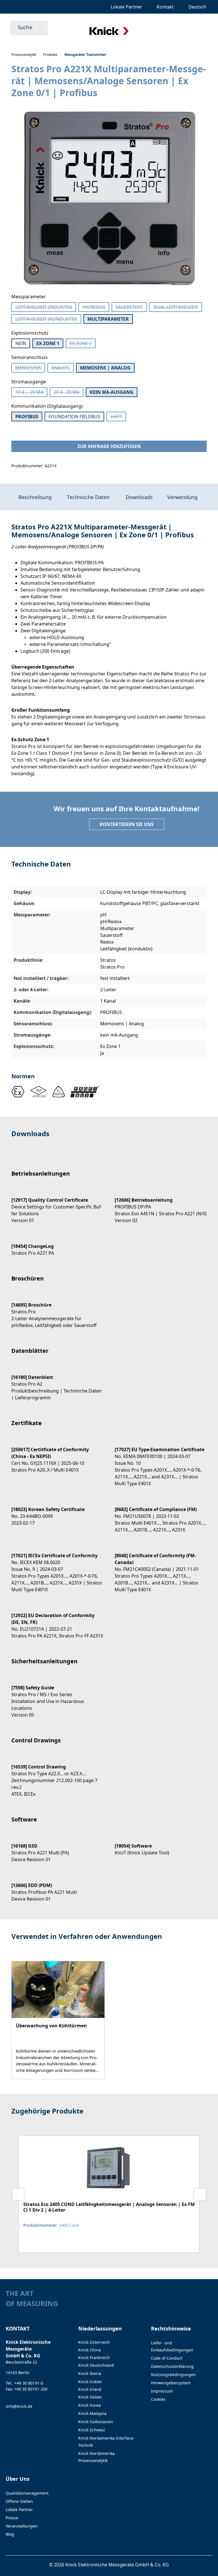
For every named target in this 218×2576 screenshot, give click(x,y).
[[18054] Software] (161, 1844)
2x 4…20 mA (69, 393)
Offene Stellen (19, 2501)
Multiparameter (108, 319)
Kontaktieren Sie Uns (127, 824)
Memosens (30, 369)
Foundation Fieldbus (74, 417)
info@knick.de (19, 2406)
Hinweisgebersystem (171, 2383)
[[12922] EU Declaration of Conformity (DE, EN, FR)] (57, 1621)
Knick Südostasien (96, 2422)
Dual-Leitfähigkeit (178, 308)
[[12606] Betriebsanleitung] (161, 1205)
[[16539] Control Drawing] (57, 1775)
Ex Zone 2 (83, 344)
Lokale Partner (19, 2510)
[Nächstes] (200, 2194)
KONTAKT (18, 2328)
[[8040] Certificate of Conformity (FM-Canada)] (161, 1568)
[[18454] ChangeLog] (57, 1245)
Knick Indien (90, 2382)
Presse (12, 2518)
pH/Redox (96, 308)
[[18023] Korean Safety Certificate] (57, 1511)
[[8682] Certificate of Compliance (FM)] (161, 1515)
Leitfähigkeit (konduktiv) (48, 320)
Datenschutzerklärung (172, 2366)
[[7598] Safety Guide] (57, 1696)
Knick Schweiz (92, 2430)
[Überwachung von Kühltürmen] (58, 2020)
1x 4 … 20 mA (31, 393)
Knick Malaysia (92, 2413)
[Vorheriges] (18, 2194)
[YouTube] (210, 2305)
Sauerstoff (131, 308)
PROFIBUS (27, 417)
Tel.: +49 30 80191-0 (24, 2383)
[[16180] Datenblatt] (57, 1382)
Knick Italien (90, 2397)
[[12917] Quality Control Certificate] (57, 1205)
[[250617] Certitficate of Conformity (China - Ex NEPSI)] (57, 1455)
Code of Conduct (167, 2358)
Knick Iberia (90, 2373)
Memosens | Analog (105, 368)
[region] (109, 199)
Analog (63, 369)
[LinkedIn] (199, 2305)
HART (118, 417)
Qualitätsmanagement (27, 2493)
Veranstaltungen (22, 2526)
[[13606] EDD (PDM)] (57, 1887)
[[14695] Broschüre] (57, 1310)
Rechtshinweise (171, 2328)
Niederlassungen (100, 2328)
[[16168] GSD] (57, 1848)
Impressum (162, 2391)
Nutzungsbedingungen (173, 2375)
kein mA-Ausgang (112, 392)
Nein (21, 343)
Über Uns (18, 2479)
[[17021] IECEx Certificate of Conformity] (57, 1568)
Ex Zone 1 (48, 343)
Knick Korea (90, 2405)
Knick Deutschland (96, 2365)
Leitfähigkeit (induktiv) (46, 308)
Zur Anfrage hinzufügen (109, 446)
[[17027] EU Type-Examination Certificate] (161, 1462)
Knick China (90, 2350)
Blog (10, 2534)
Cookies (158, 2399)
